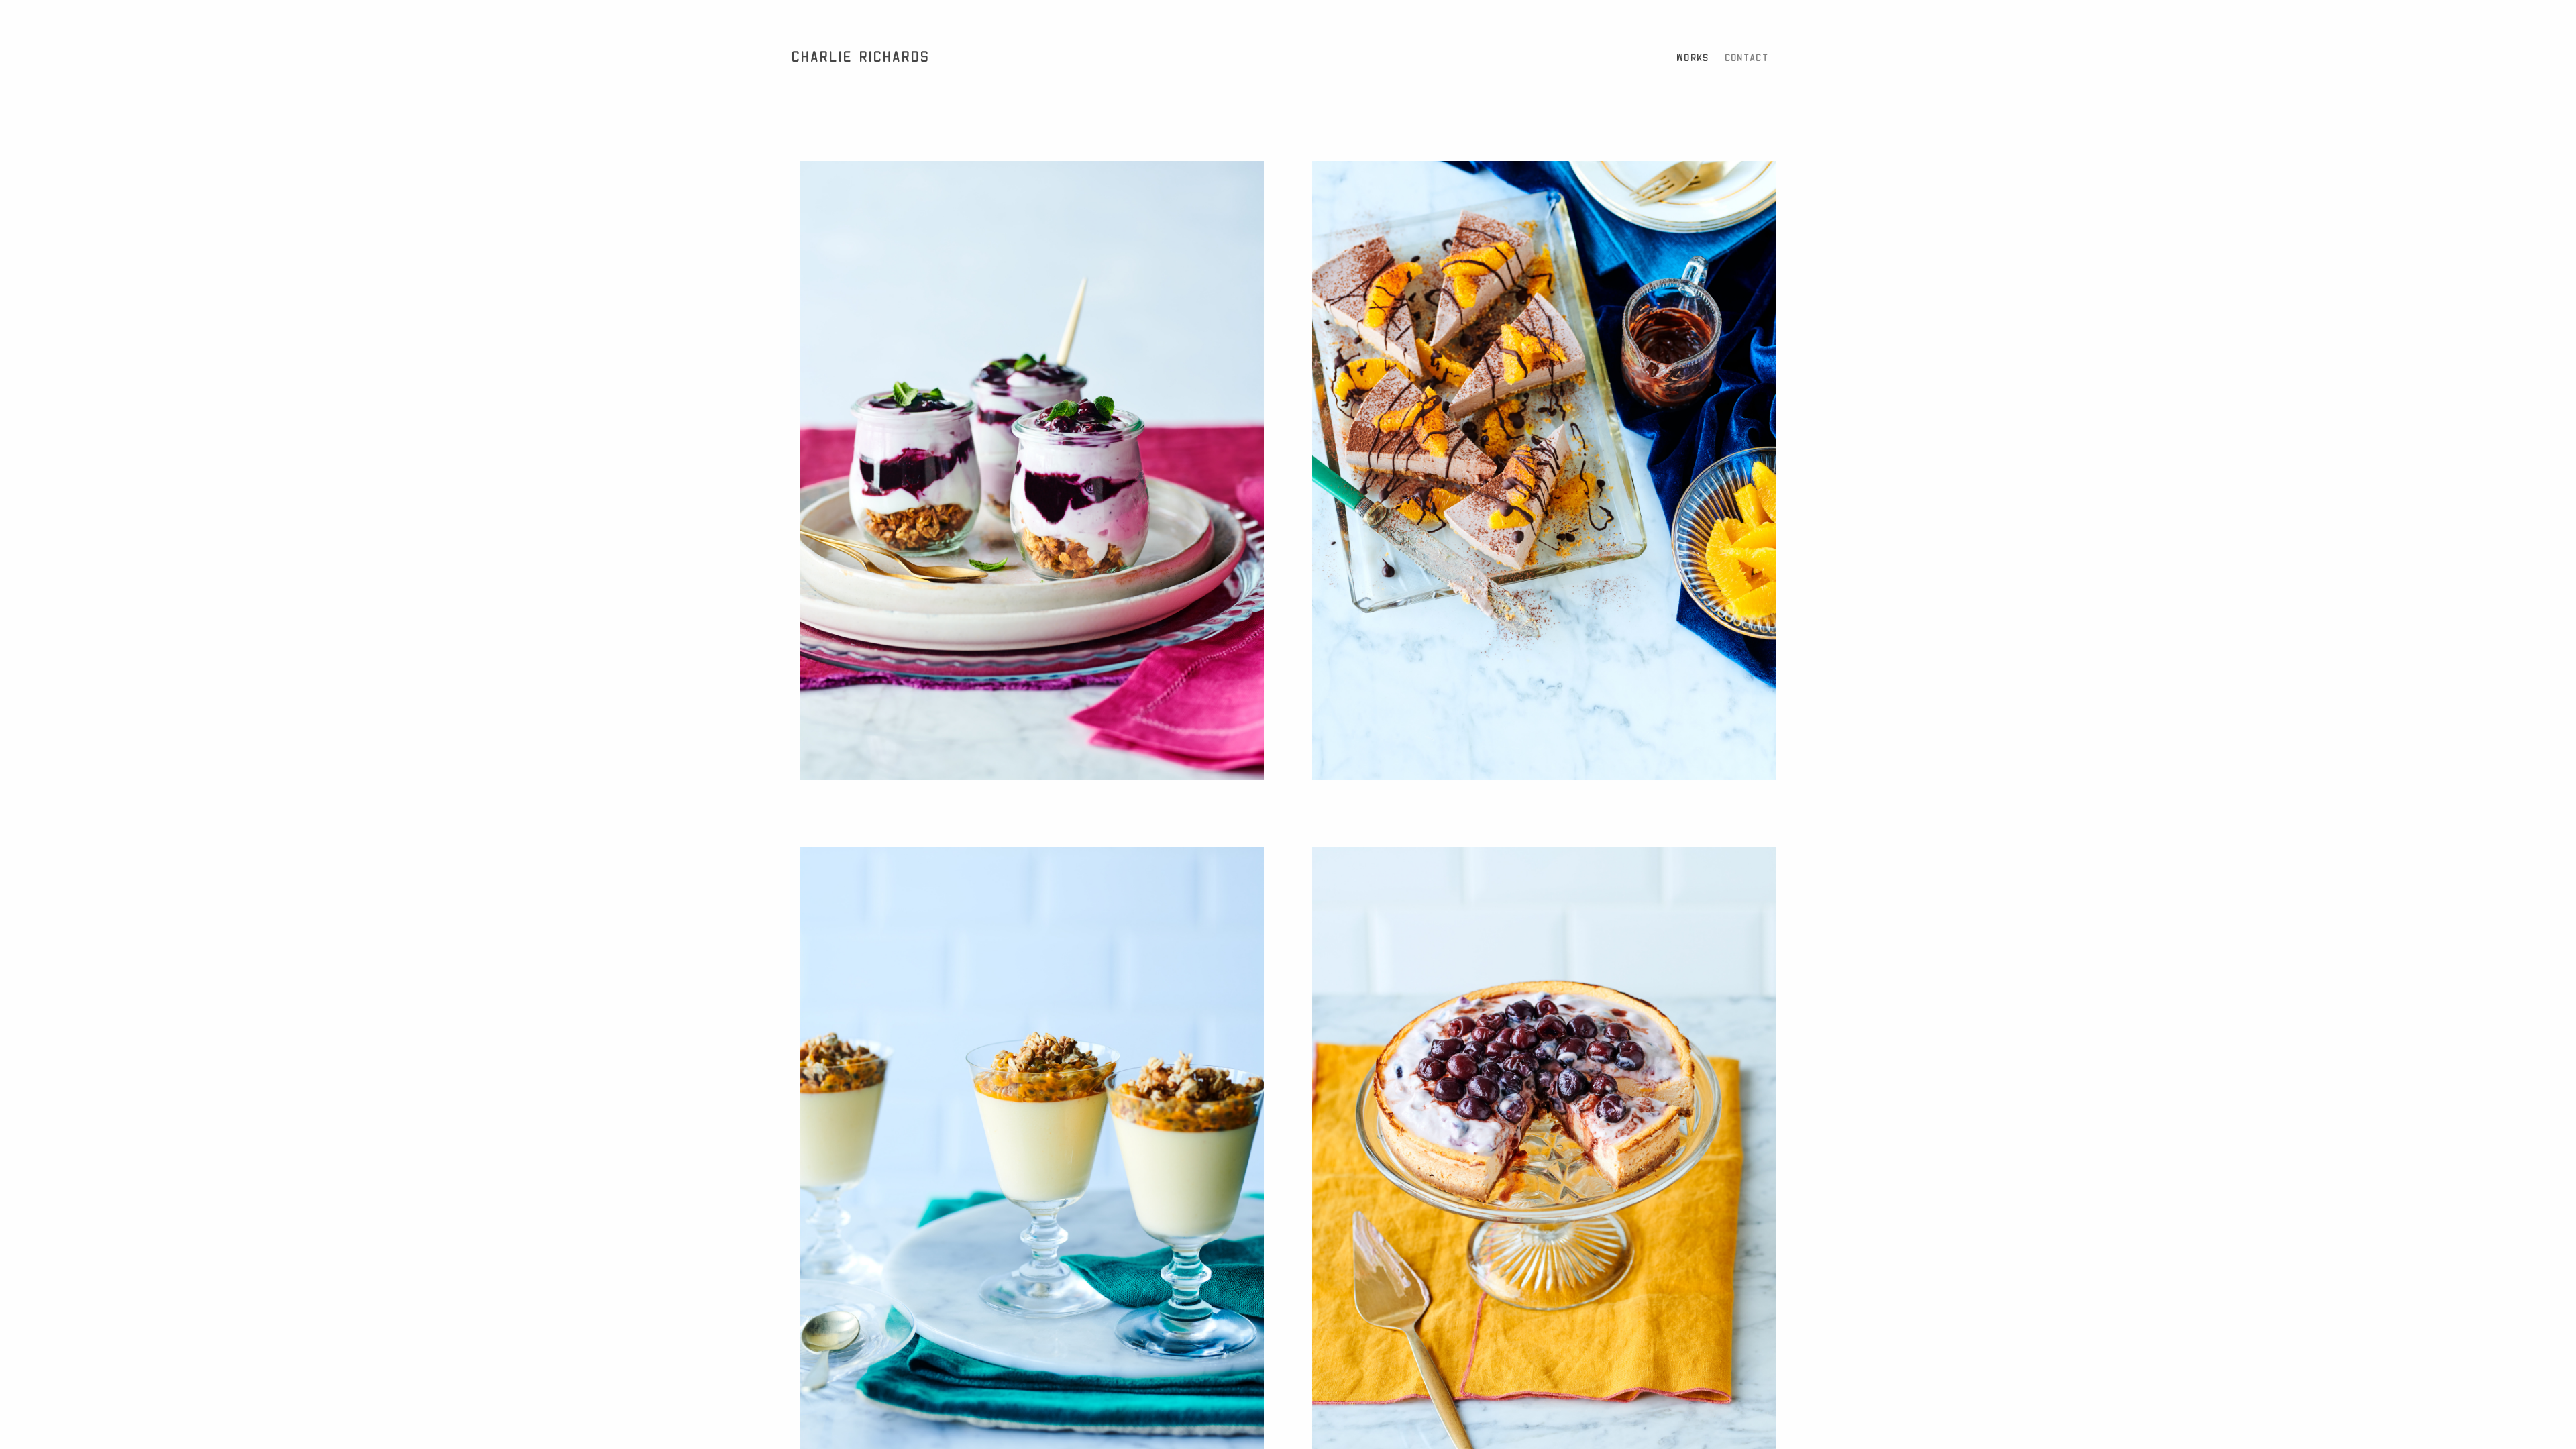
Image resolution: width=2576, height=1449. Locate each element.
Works (1694, 58)
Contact (1747, 58)
